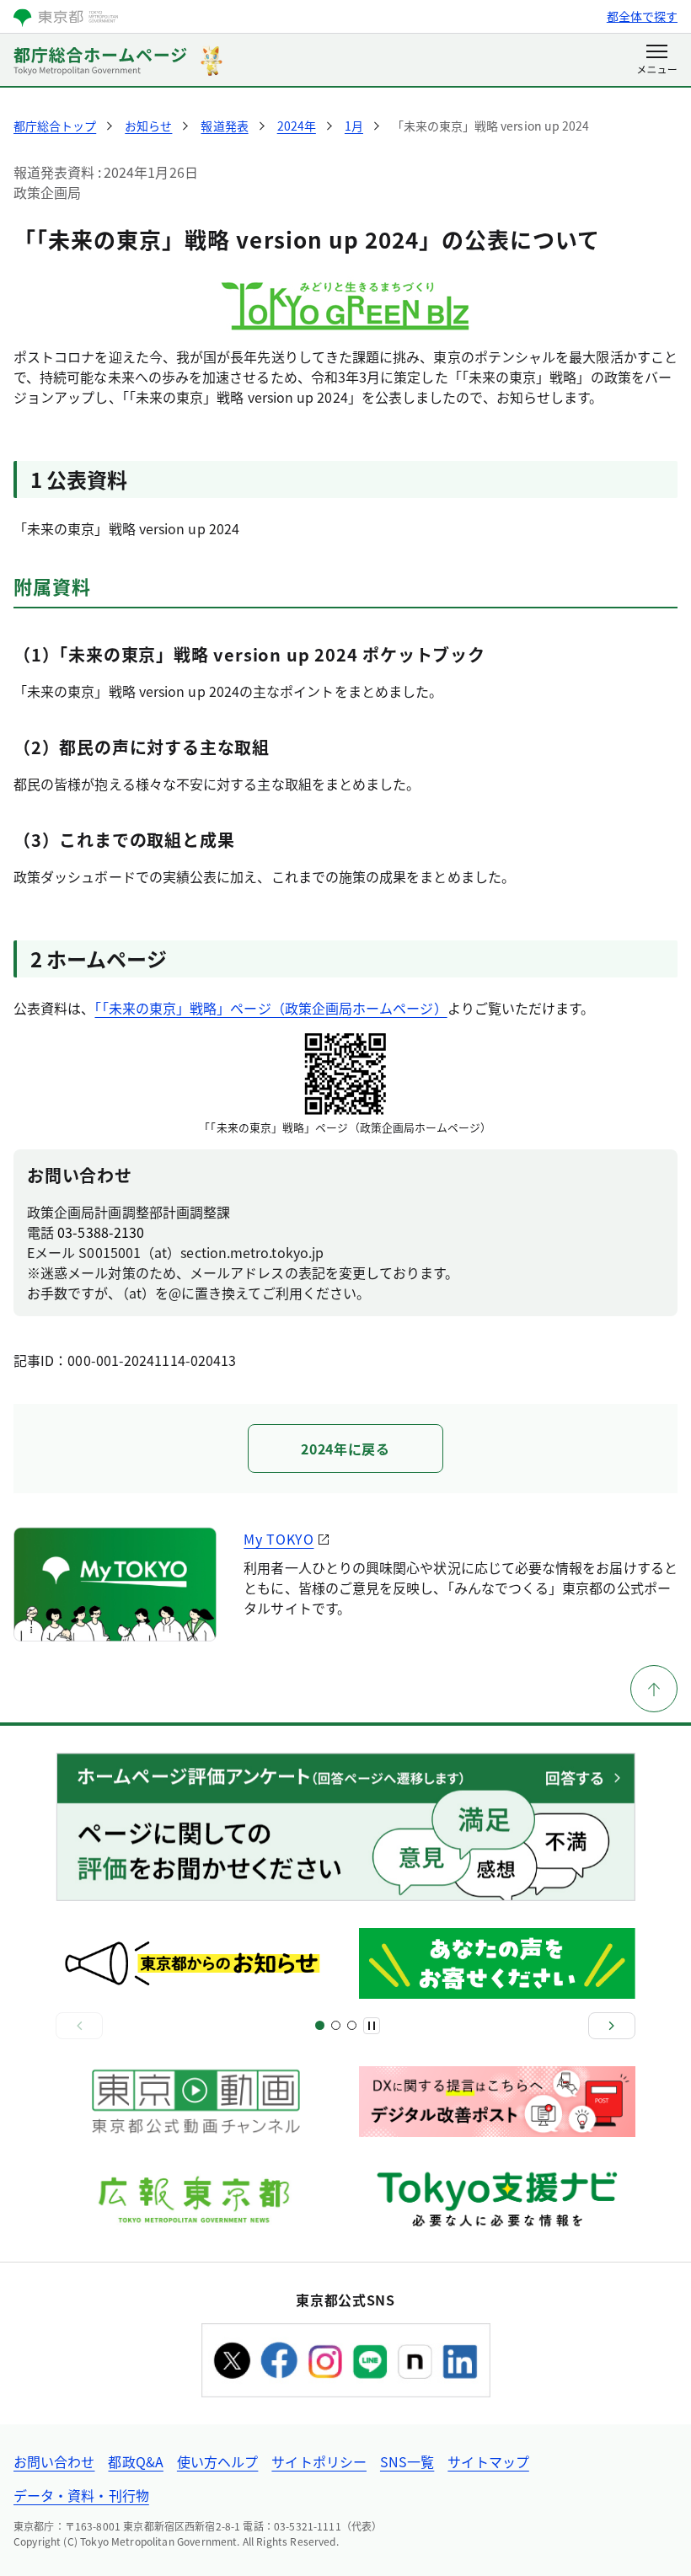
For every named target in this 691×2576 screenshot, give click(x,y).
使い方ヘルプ (217, 2461)
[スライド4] (352, 2025)
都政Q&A (135, 2461)
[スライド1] (320, 2025)
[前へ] (79, 2026)
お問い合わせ (54, 2461)
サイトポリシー (319, 2461)
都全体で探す (642, 16)
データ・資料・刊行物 (81, 2495)
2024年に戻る (345, 1449)
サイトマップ (488, 2461)
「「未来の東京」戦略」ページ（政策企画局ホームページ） (271, 1008)
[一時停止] (372, 2026)
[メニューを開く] (657, 61)
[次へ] (612, 2026)
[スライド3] (336, 2025)
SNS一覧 (407, 2461)
